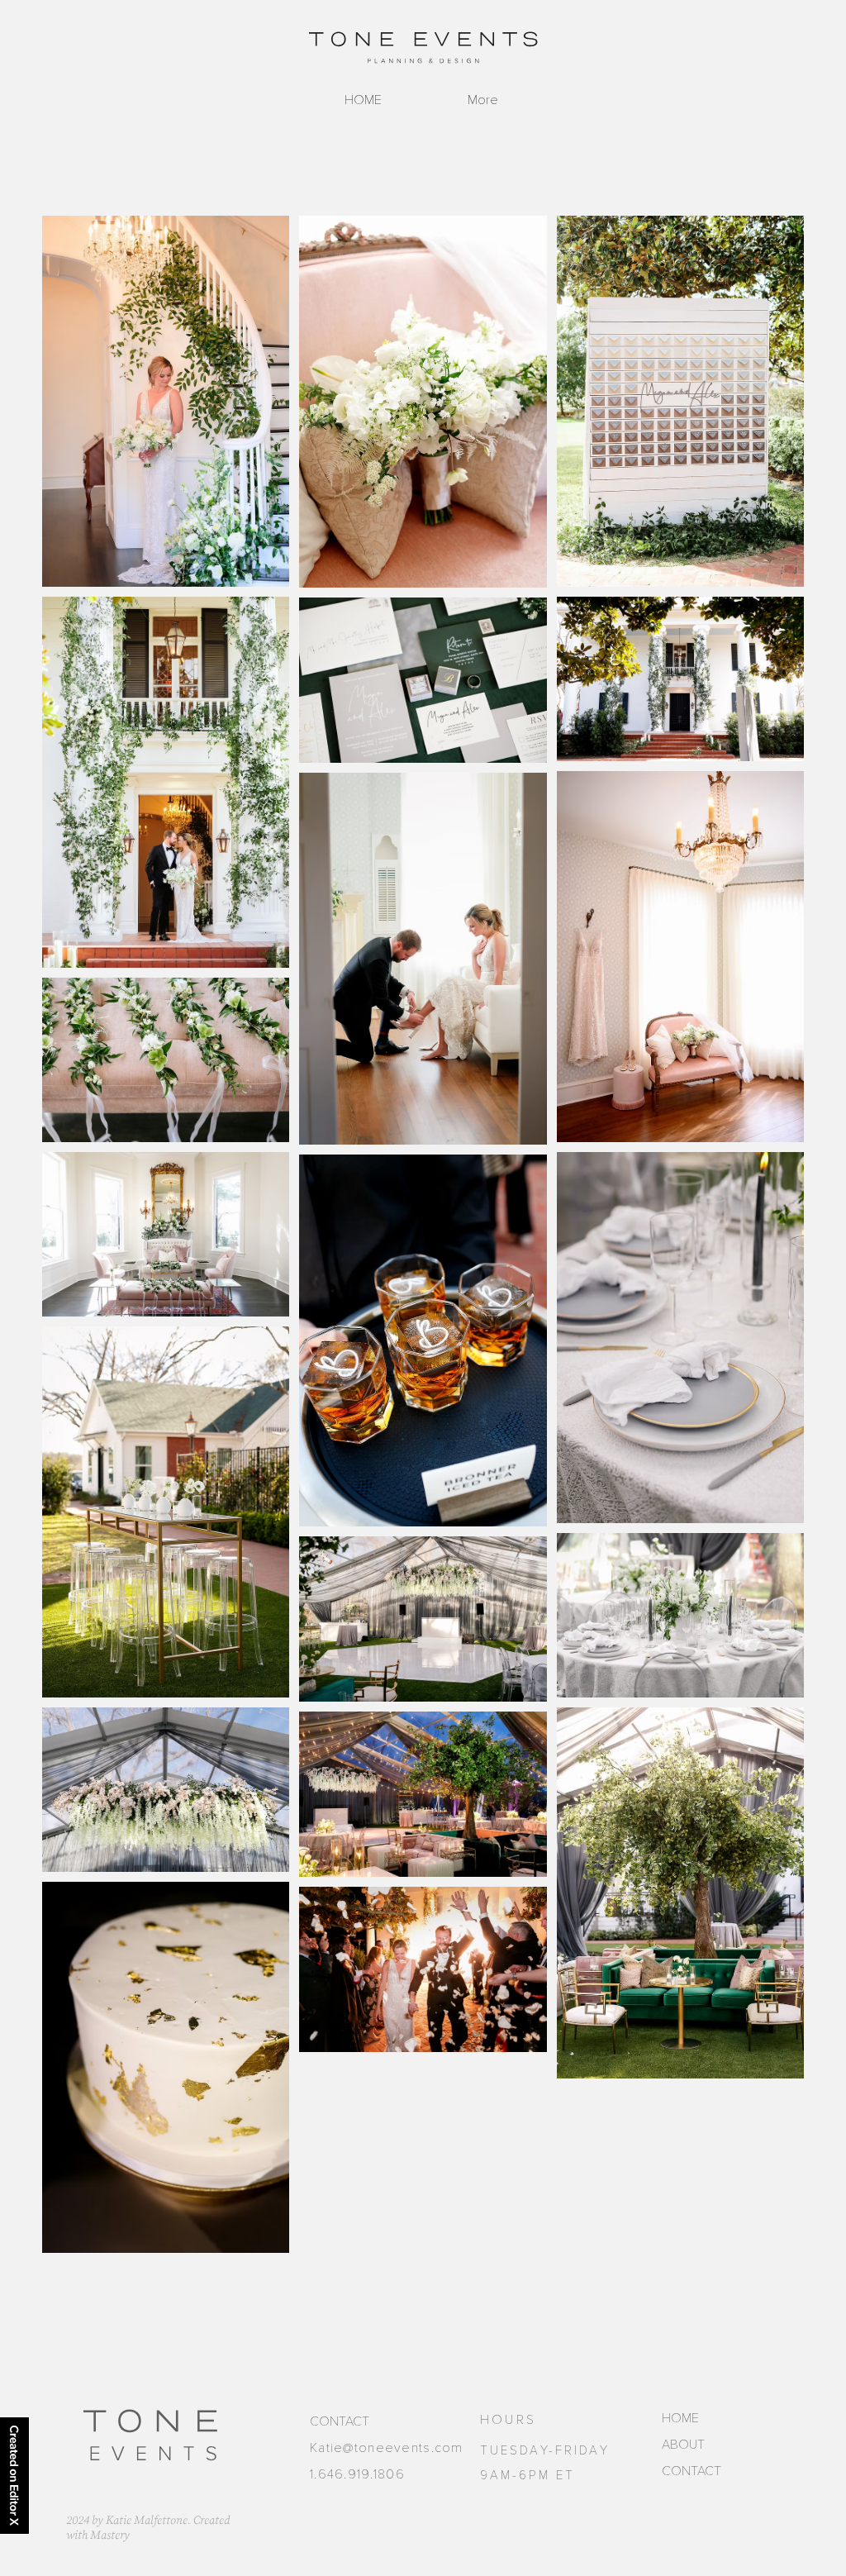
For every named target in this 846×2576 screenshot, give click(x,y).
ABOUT (683, 2445)
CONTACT (692, 2471)
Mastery (110, 2536)
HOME (680, 2418)
